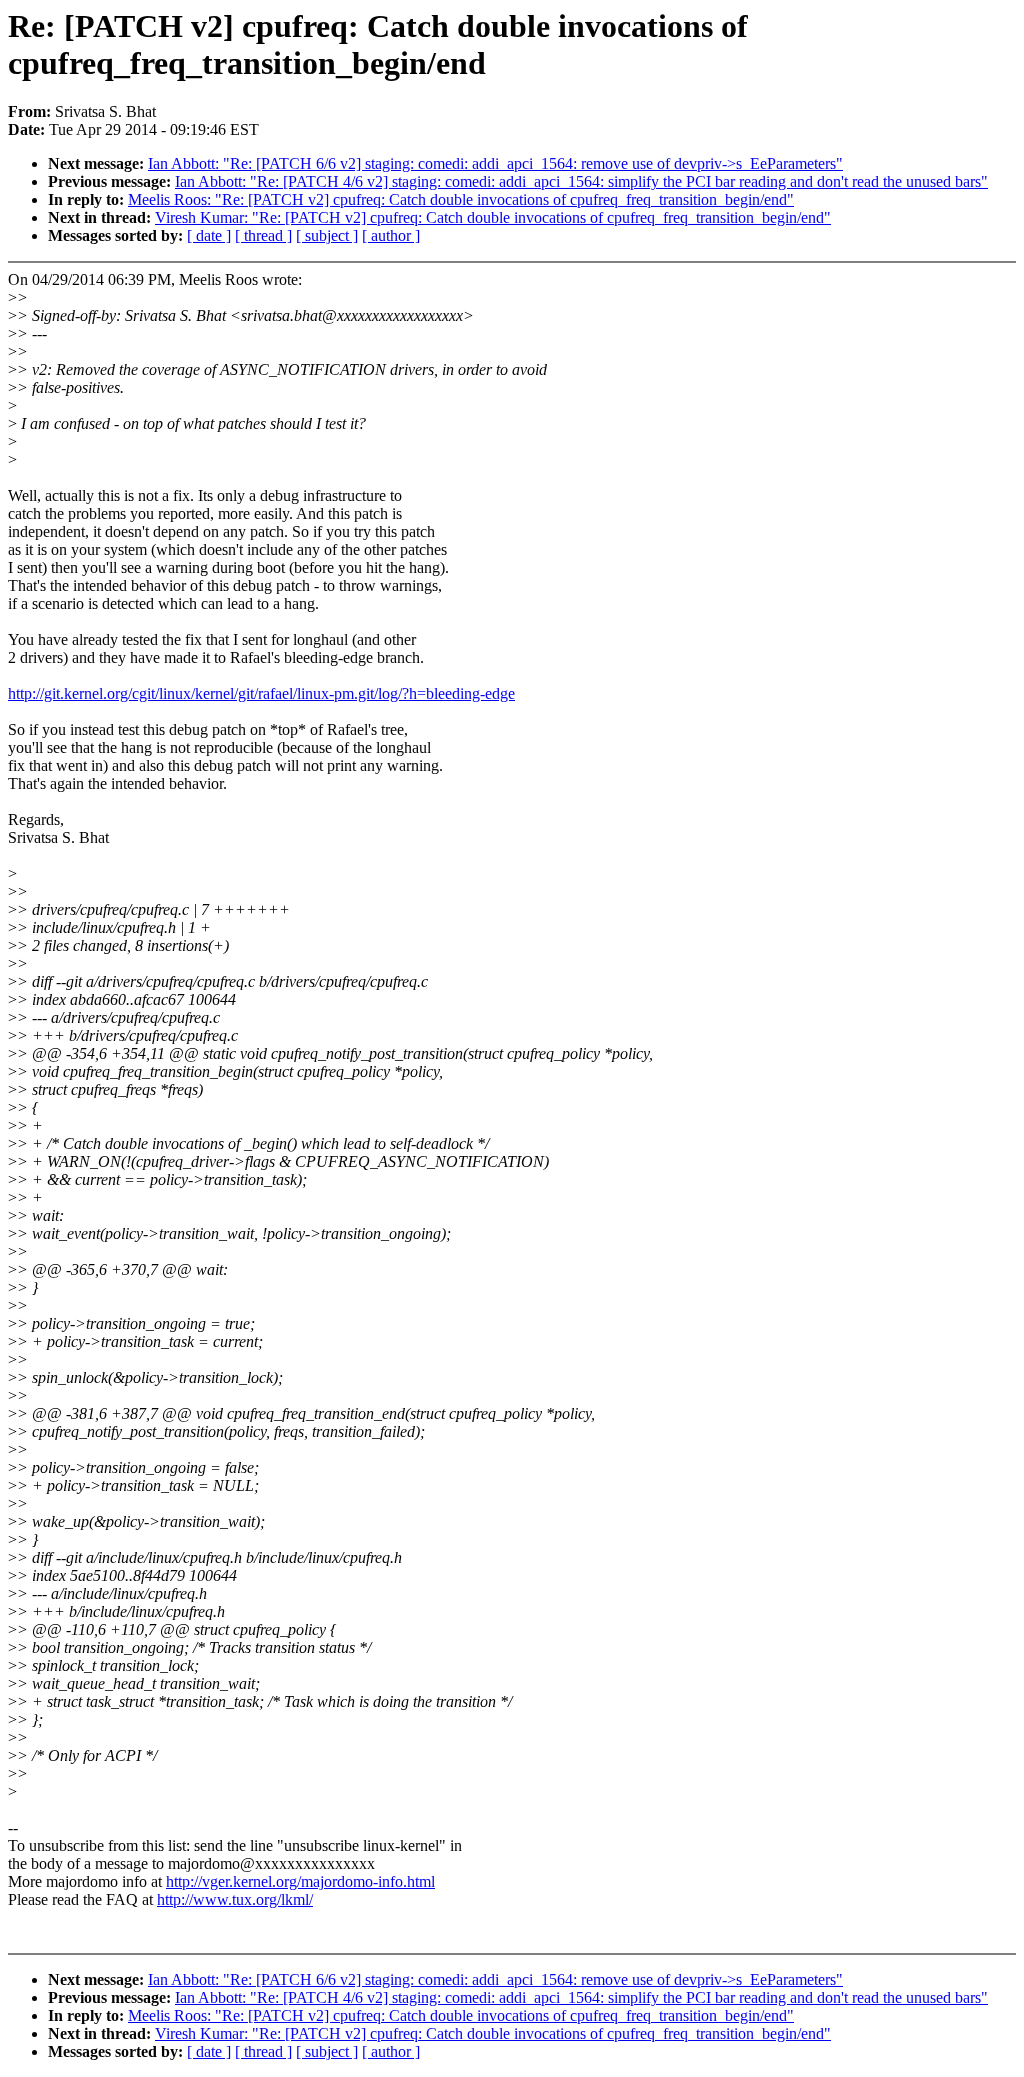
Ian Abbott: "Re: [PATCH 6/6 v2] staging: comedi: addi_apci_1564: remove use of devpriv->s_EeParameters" (495, 163)
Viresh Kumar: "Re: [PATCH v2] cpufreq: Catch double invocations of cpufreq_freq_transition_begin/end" (493, 217)
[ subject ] (327, 235)
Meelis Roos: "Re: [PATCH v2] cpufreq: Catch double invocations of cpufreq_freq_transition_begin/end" (461, 199)
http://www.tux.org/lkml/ (235, 1899)
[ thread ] (263, 235)
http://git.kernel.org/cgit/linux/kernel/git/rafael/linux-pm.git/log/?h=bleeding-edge (261, 693)
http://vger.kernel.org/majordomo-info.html (300, 1881)
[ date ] (209, 235)
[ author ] (391, 235)
